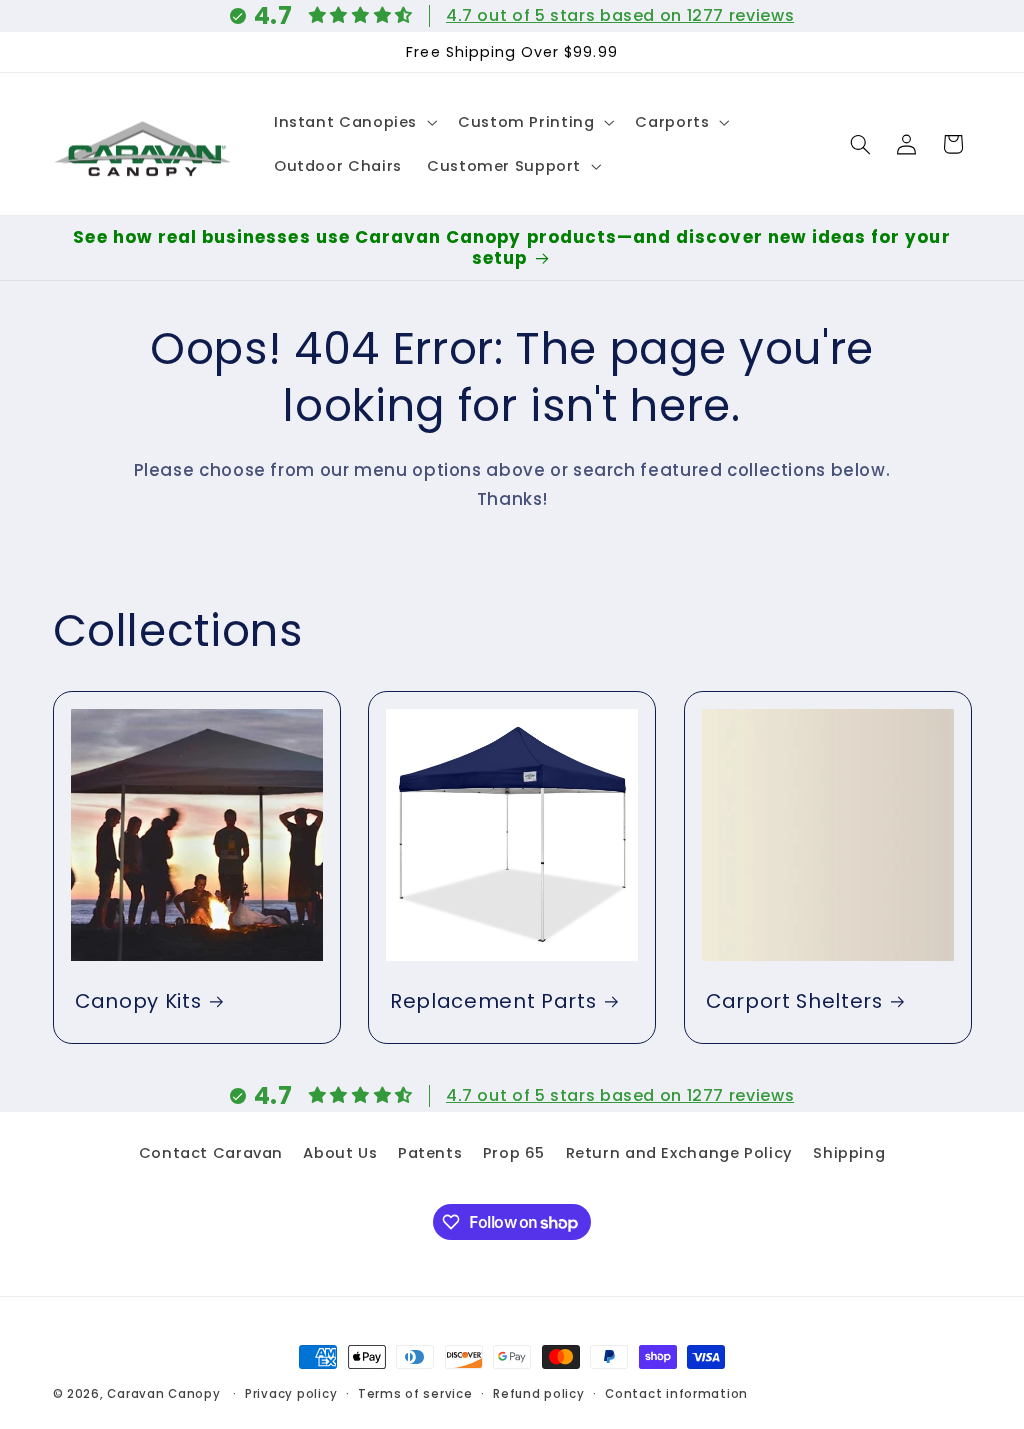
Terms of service (415, 1394)
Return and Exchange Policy (679, 1153)
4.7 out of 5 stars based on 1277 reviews (620, 15)
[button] (353, 122)
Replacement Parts (493, 1001)
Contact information (676, 1394)
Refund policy (539, 1394)
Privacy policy (291, 1394)
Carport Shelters (794, 1001)
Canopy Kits (138, 1001)
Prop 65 (514, 1153)
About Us (340, 1153)
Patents (430, 1153)
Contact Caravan (211, 1153)
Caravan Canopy (163, 1394)
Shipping (849, 1153)
